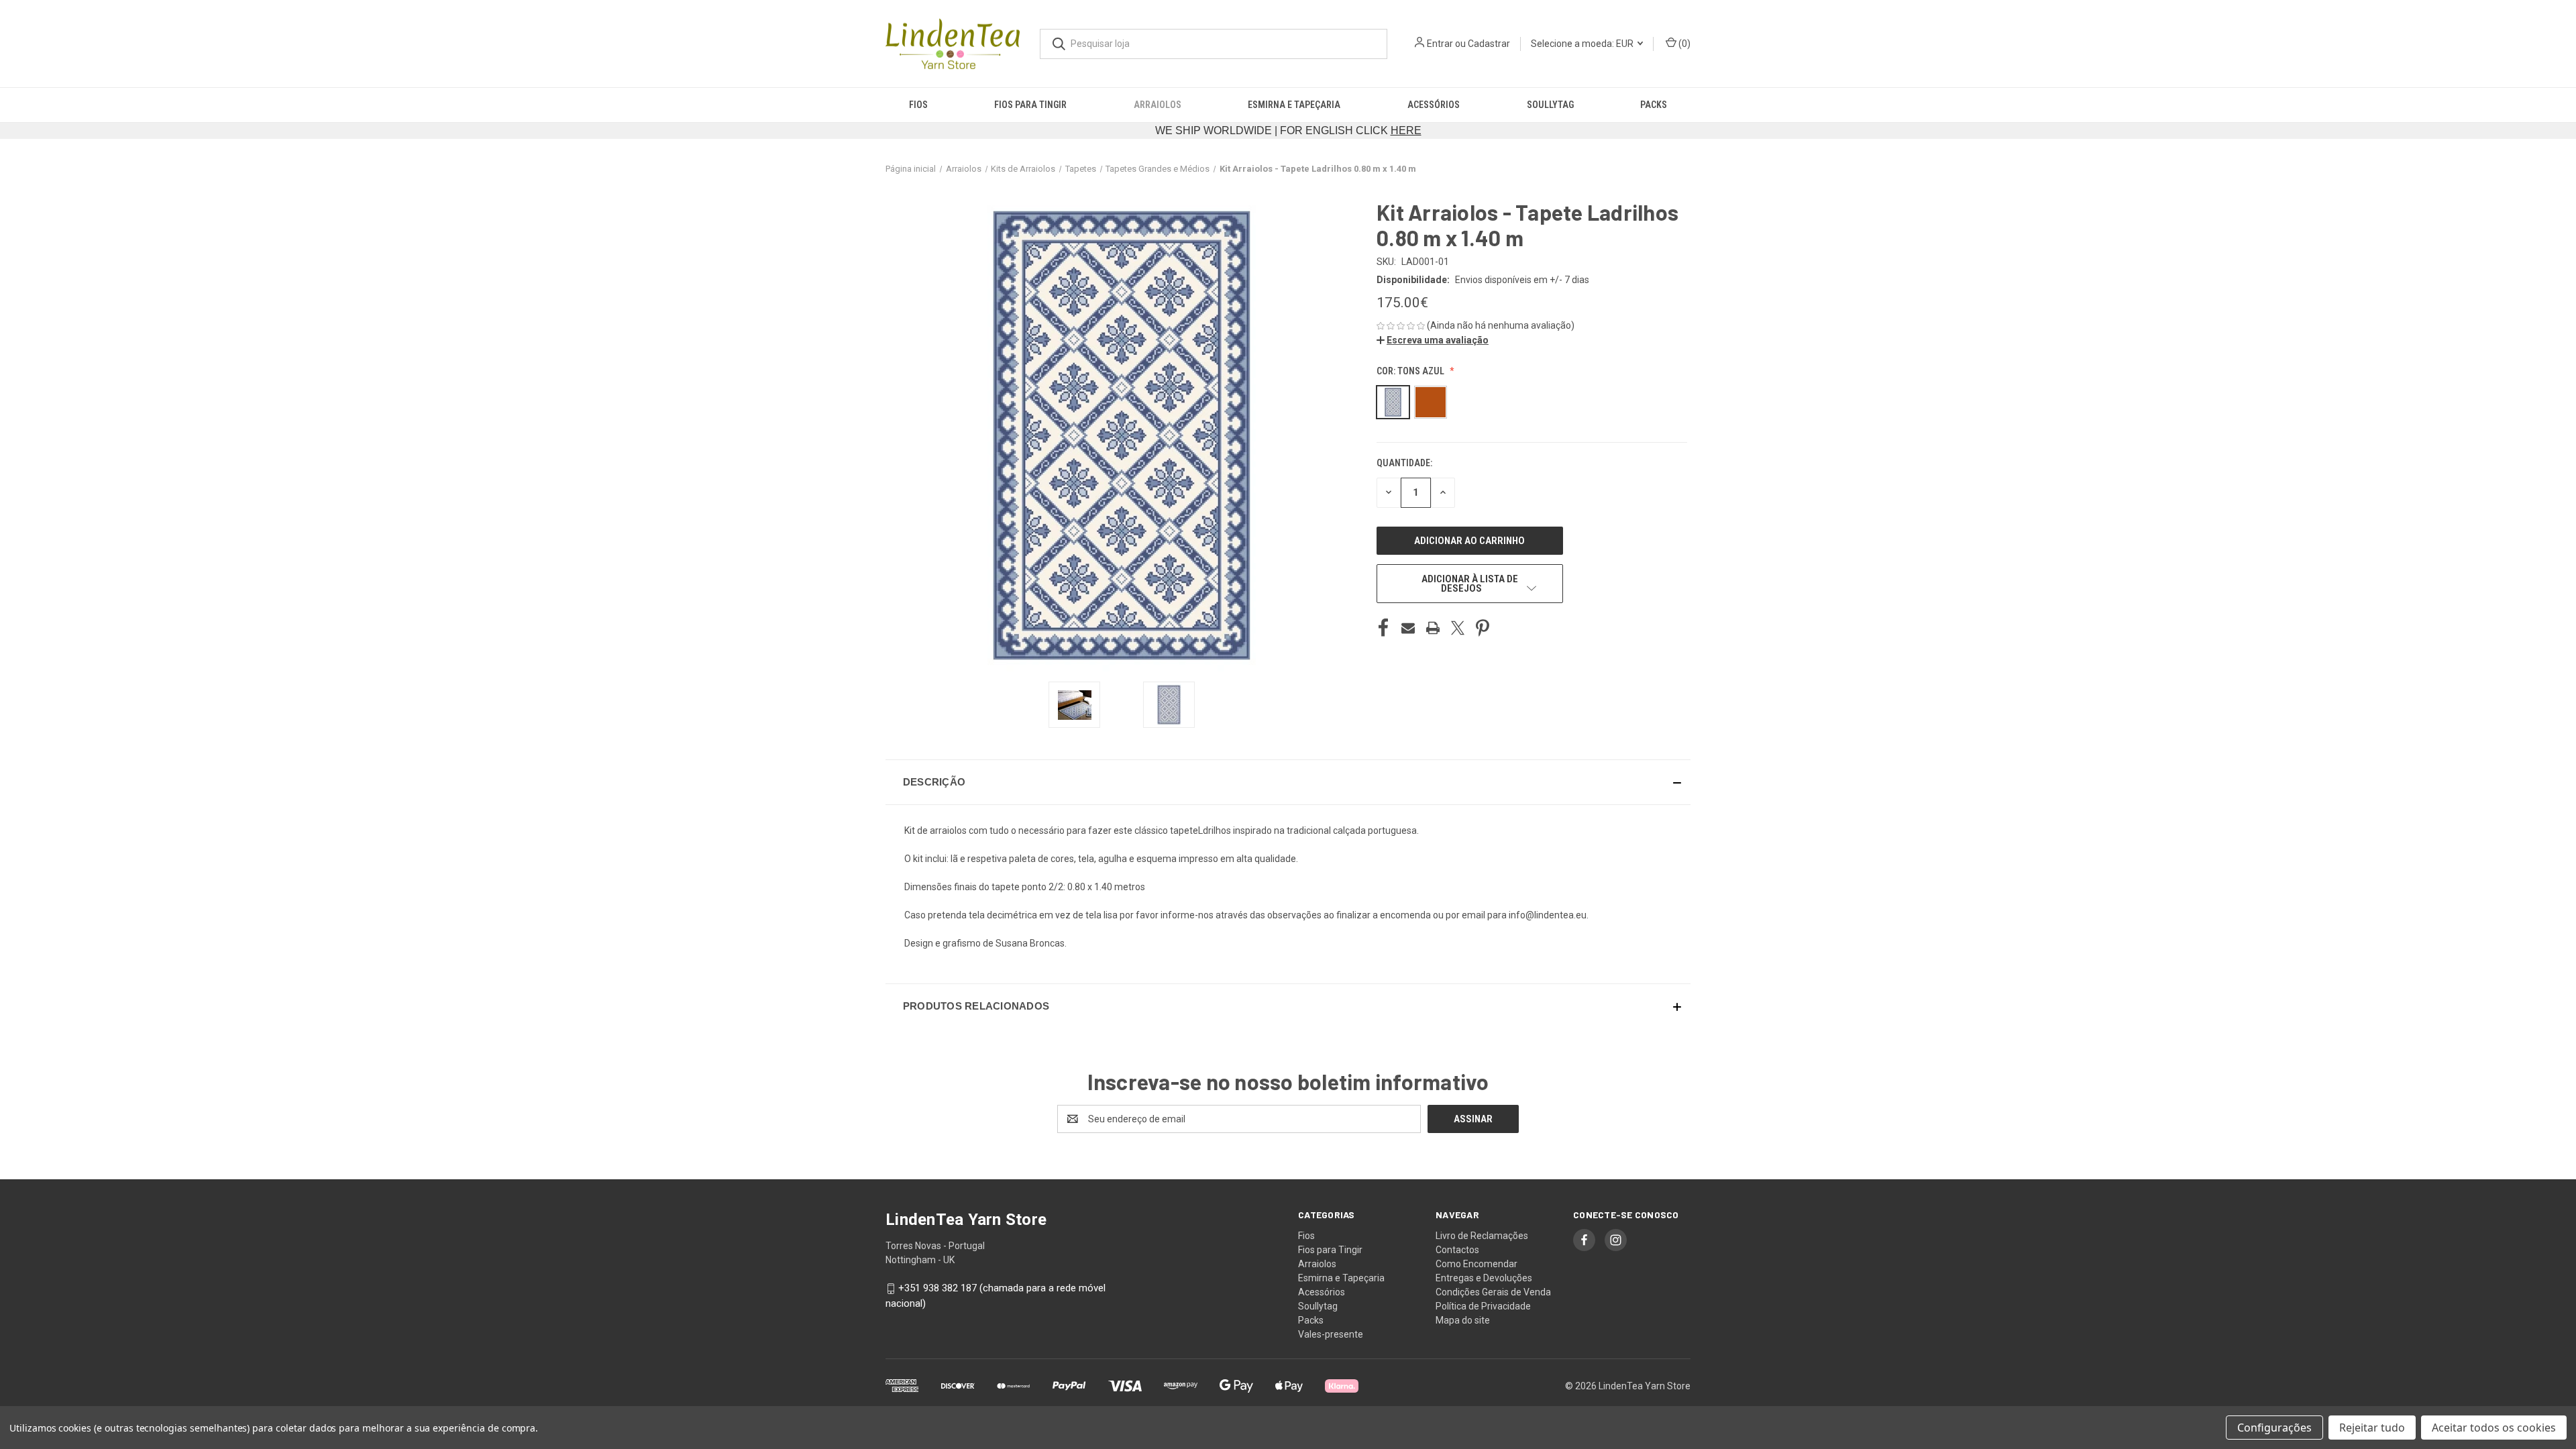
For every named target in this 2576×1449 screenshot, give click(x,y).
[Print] (1433, 628)
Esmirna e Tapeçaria (1294, 105)
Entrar (1440, 44)
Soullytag (1550, 105)
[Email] (1408, 628)
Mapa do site (1463, 1320)
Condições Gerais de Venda (1493, 1292)
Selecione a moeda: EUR (1583, 44)
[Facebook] (1383, 628)
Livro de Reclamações (1482, 1236)
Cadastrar (1489, 44)
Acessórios (1434, 105)
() (1683, 44)
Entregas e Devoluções (1484, 1278)
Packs (1654, 105)
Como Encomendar (1477, 1264)
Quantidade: (1404, 463)
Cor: (1410, 371)
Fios (918, 105)
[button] (1433, 340)
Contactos (1457, 1250)
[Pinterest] (1483, 628)
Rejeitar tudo (2372, 1428)
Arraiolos (1158, 105)
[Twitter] (1458, 628)
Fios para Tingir (1030, 105)
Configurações (2274, 1428)
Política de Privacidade (1483, 1306)
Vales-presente (1331, 1334)
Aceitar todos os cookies (2494, 1428)
